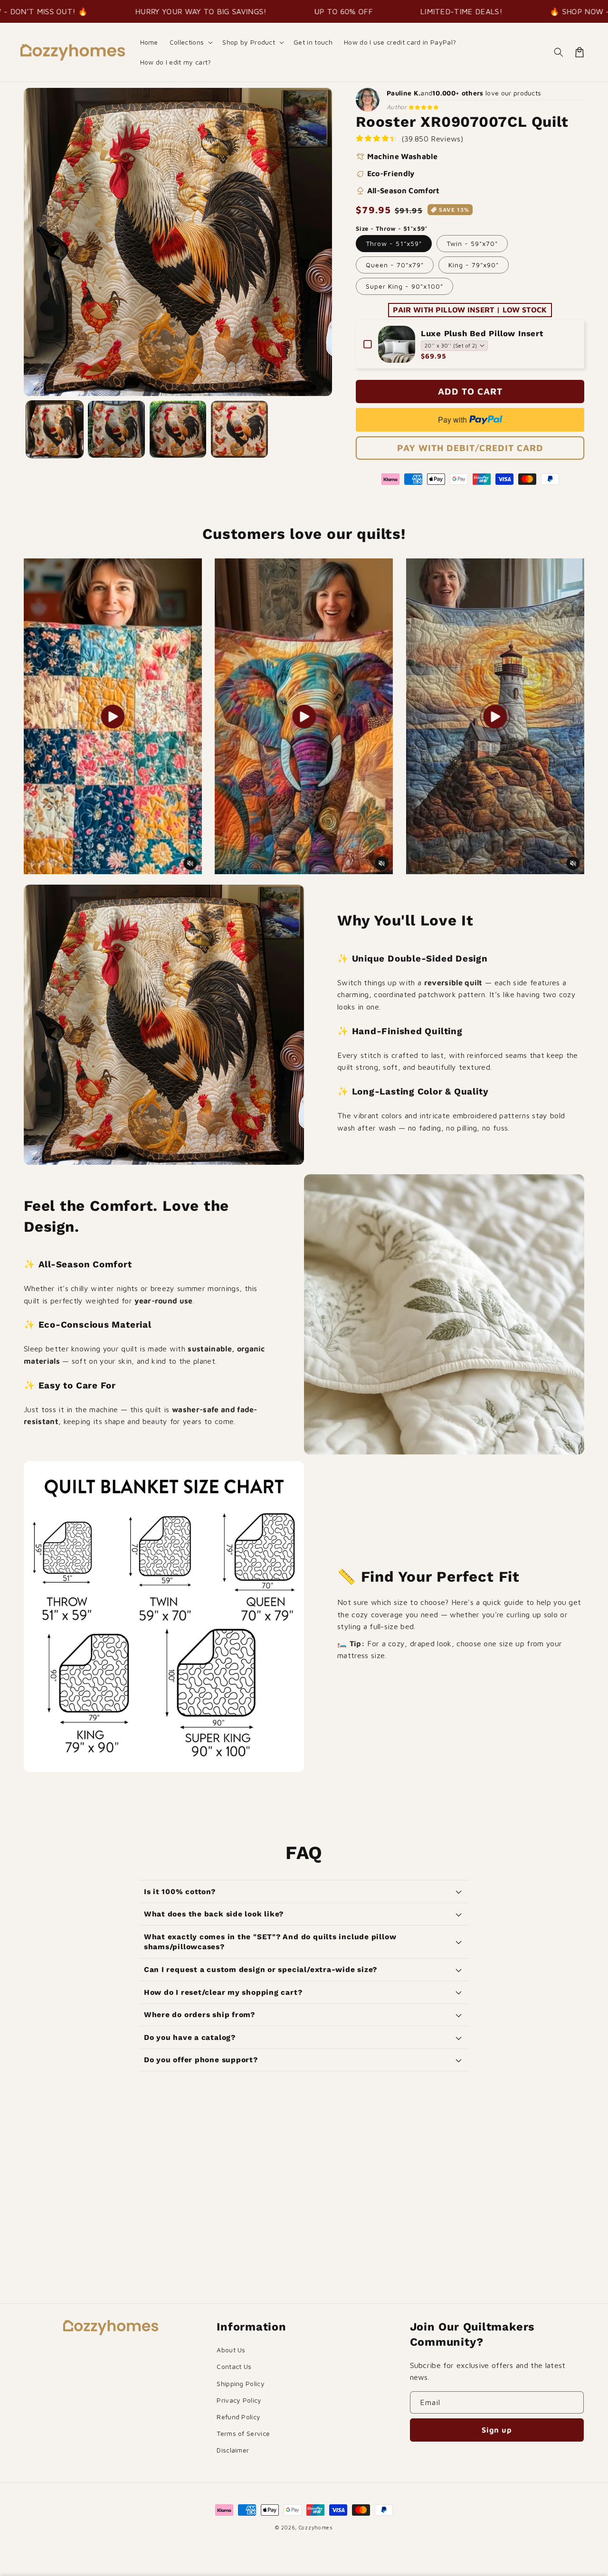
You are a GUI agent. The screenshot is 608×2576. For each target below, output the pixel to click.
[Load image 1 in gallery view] (55, 429)
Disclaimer (233, 2450)
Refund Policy (238, 2417)
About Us (231, 2350)
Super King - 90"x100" (404, 286)
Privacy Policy (239, 2400)
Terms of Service (243, 2433)
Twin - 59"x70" (472, 243)
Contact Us (234, 2366)
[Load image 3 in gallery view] (178, 429)
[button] (190, 42)
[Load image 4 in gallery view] (239, 429)
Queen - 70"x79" (395, 265)
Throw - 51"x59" (394, 243)
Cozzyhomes (316, 2527)
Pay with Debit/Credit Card (470, 448)
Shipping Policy (241, 2383)
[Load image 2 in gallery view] (116, 429)
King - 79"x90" (474, 265)
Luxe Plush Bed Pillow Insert (482, 333)
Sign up (497, 2430)
